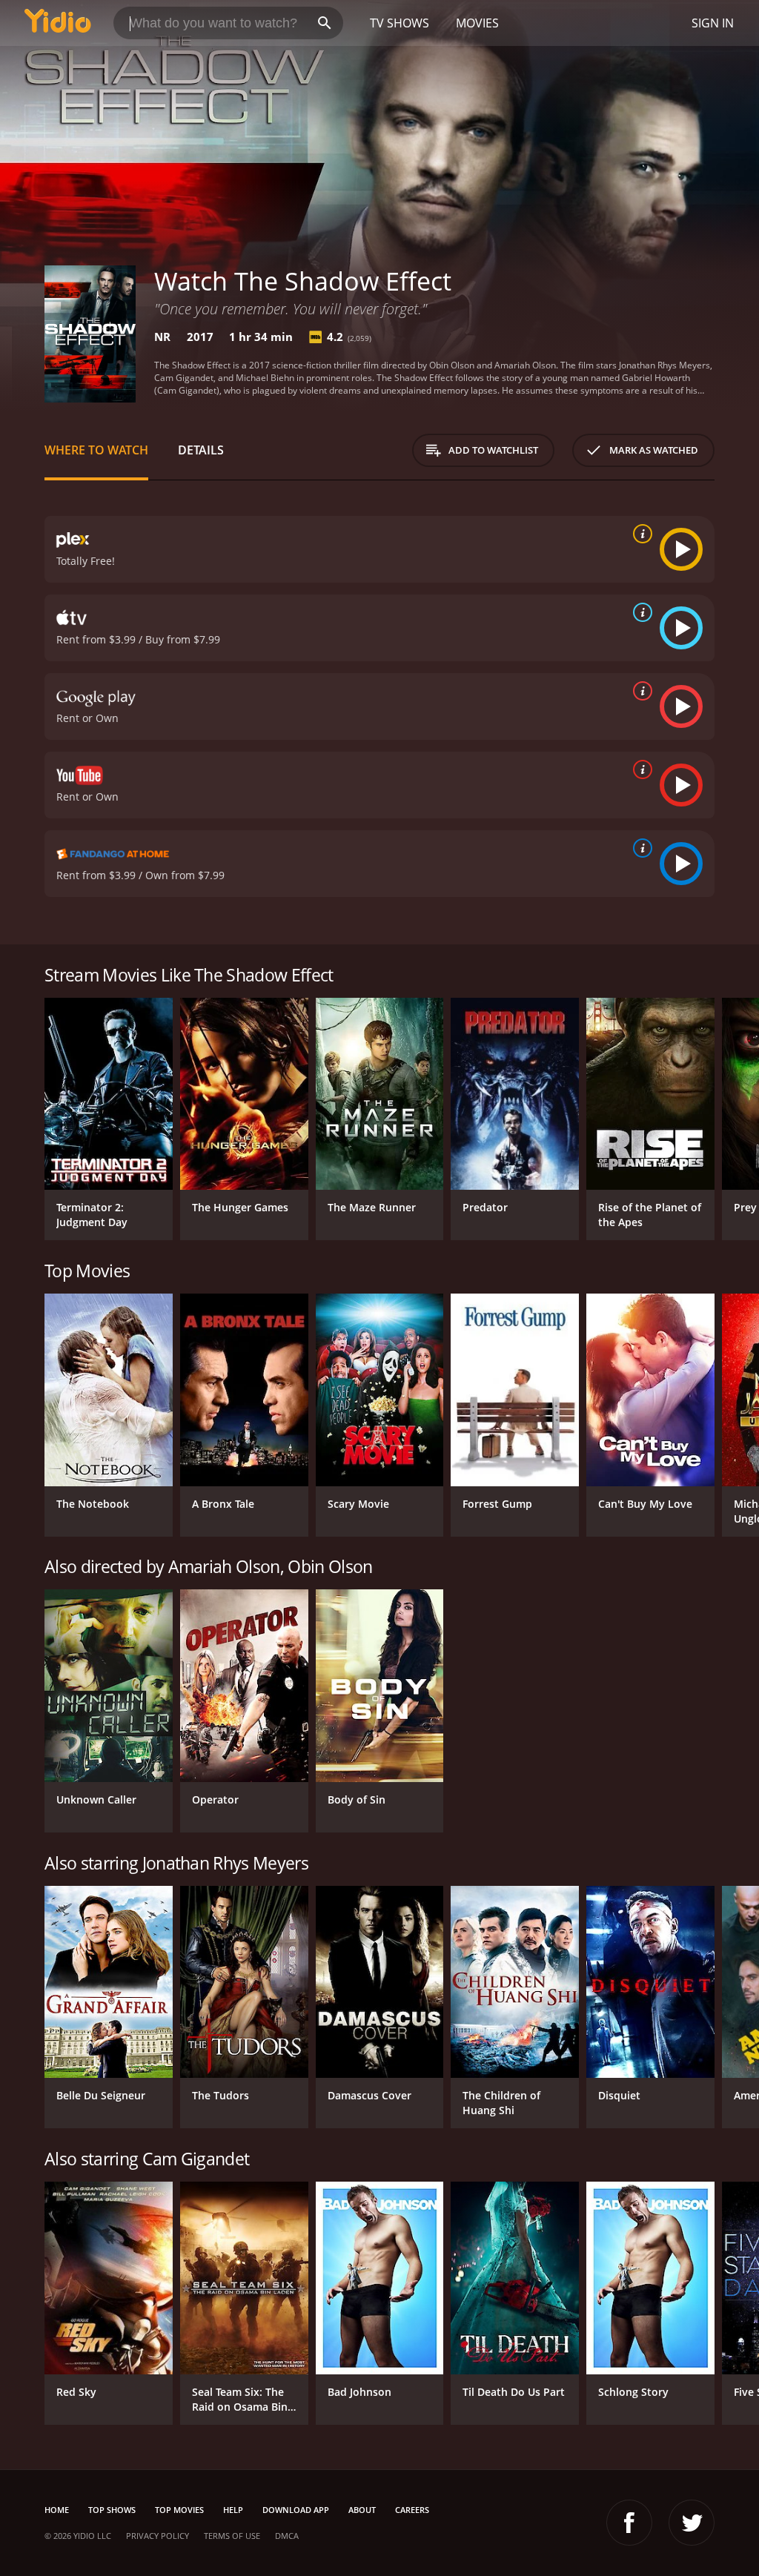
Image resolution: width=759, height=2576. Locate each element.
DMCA (287, 2536)
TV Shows (400, 23)
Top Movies (179, 2510)
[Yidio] (58, 23)
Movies (477, 23)
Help (233, 2510)
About (362, 2510)
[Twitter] (692, 2523)
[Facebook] (629, 2523)
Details (201, 450)
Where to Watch (96, 450)
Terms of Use (232, 2536)
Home (57, 2510)
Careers (412, 2510)
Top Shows (112, 2510)
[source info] (640, 534)
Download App (296, 2510)
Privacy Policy (158, 2536)
